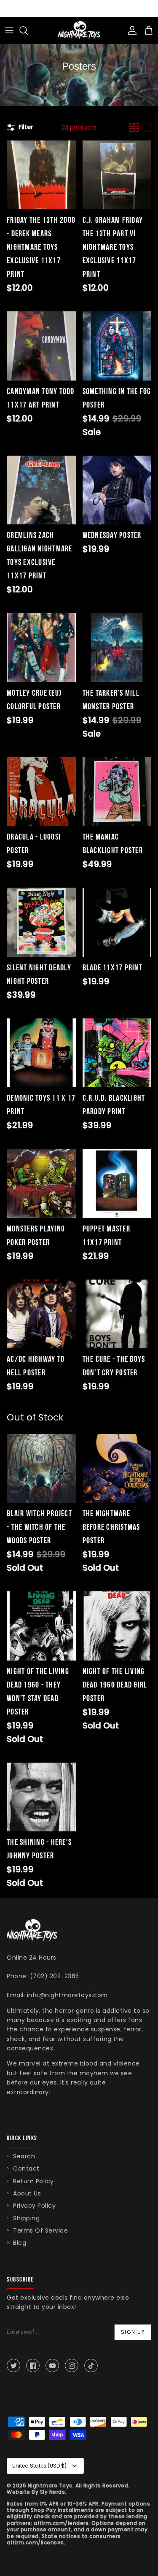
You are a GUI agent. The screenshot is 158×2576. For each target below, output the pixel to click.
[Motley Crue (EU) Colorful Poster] (41, 648)
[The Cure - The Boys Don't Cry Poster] (117, 1314)
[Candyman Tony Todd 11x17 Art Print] (41, 346)
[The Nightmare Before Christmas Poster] (117, 1469)
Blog (20, 2243)
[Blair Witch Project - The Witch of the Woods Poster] (41, 1469)
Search (24, 2156)
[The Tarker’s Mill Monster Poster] (117, 648)
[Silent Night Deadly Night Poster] (41, 922)
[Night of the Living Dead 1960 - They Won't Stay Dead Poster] (41, 1626)
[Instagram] (72, 2365)
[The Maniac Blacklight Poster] (117, 792)
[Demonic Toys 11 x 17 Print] (41, 1053)
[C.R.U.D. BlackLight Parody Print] (117, 1053)
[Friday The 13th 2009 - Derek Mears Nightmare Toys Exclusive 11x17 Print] (41, 175)
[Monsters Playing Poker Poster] (41, 1183)
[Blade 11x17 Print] (117, 922)
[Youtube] (52, 2365)
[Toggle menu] (9, 30)
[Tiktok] (91, 2365)
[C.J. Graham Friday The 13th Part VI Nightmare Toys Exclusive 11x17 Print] (117, 175)
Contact (26, 2168)
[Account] (130, 30)
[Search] (28, 30)
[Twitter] (13, 2365)
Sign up (133, 2332)
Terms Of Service (40, 2230)
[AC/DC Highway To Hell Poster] (41, 1314)
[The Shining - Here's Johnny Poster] (41, 1797)
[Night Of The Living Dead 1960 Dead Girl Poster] (117, 1626)
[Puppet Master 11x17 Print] (117, 1183)
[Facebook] (33, 2365)
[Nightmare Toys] (79, 30)
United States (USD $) (39, 2466)
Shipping (26, 2218)
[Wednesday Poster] (117, 490)
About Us (27, 2193)
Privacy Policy (34, 2206)
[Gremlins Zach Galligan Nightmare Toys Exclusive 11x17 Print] (41, 490)
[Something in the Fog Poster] (117, 346)
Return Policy (33, 2181)
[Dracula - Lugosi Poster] (41, 792)
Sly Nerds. (53, 2492)
